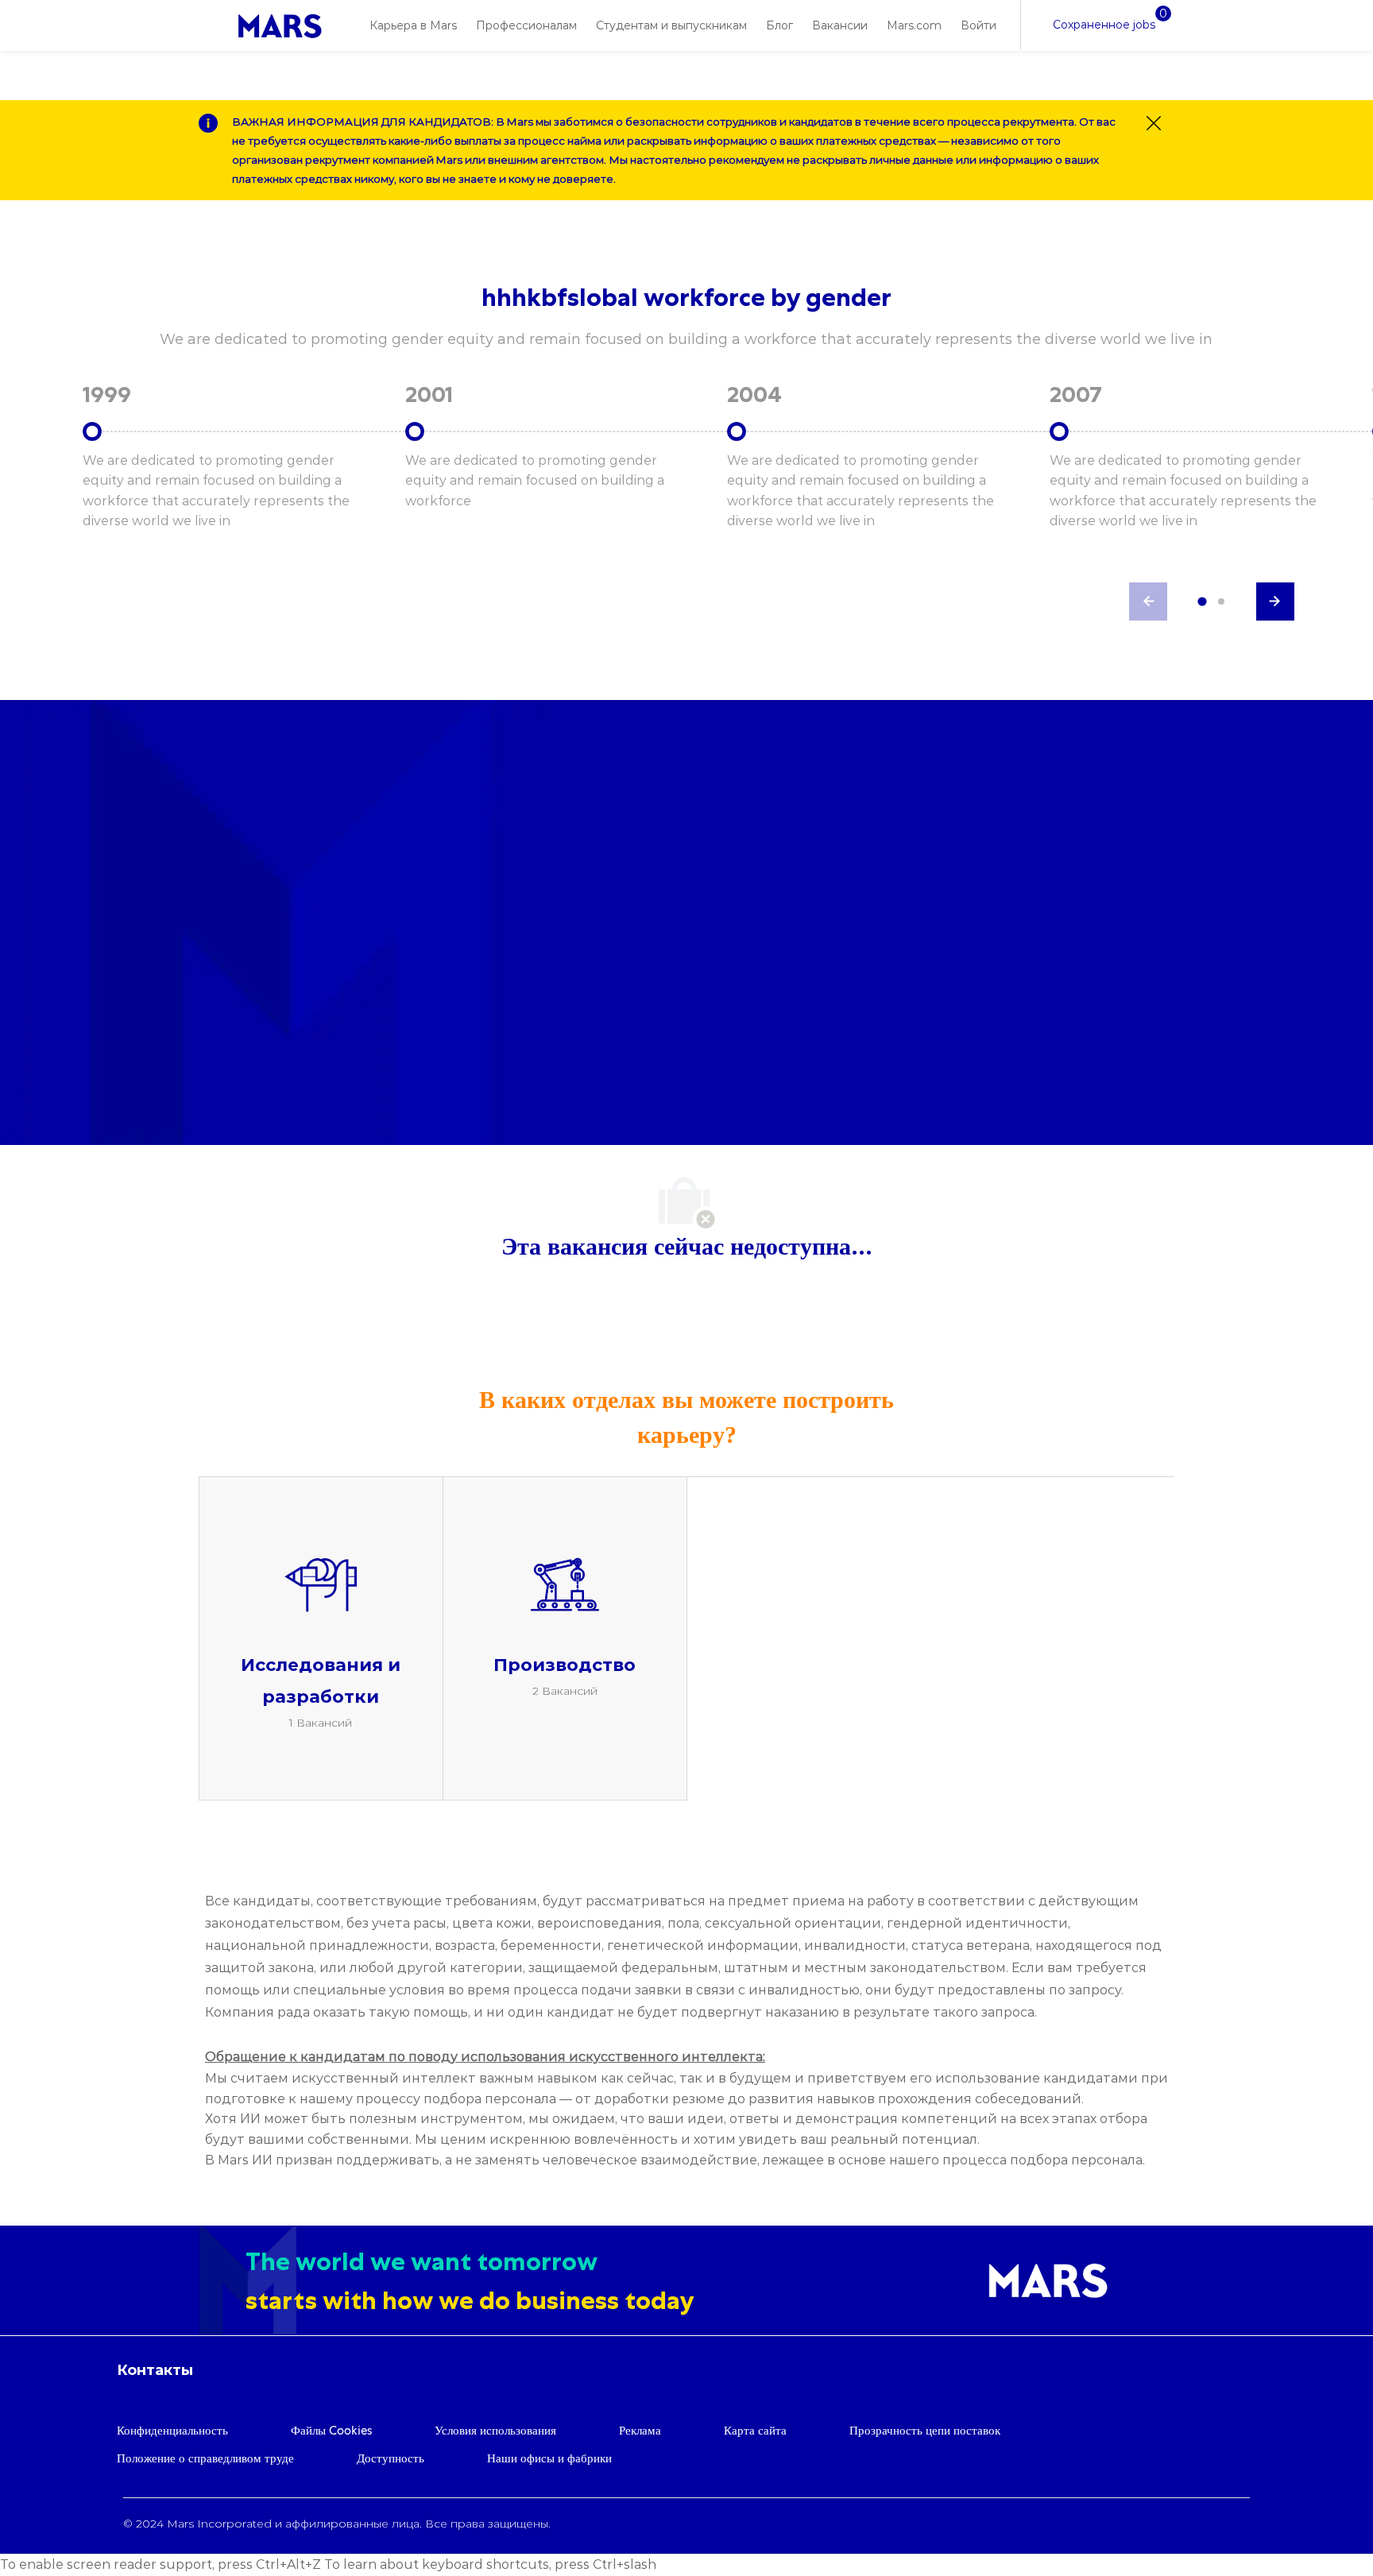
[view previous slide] (1148, 601)
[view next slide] (1275, 601)
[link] (280, 26)
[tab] (1202, 601)
